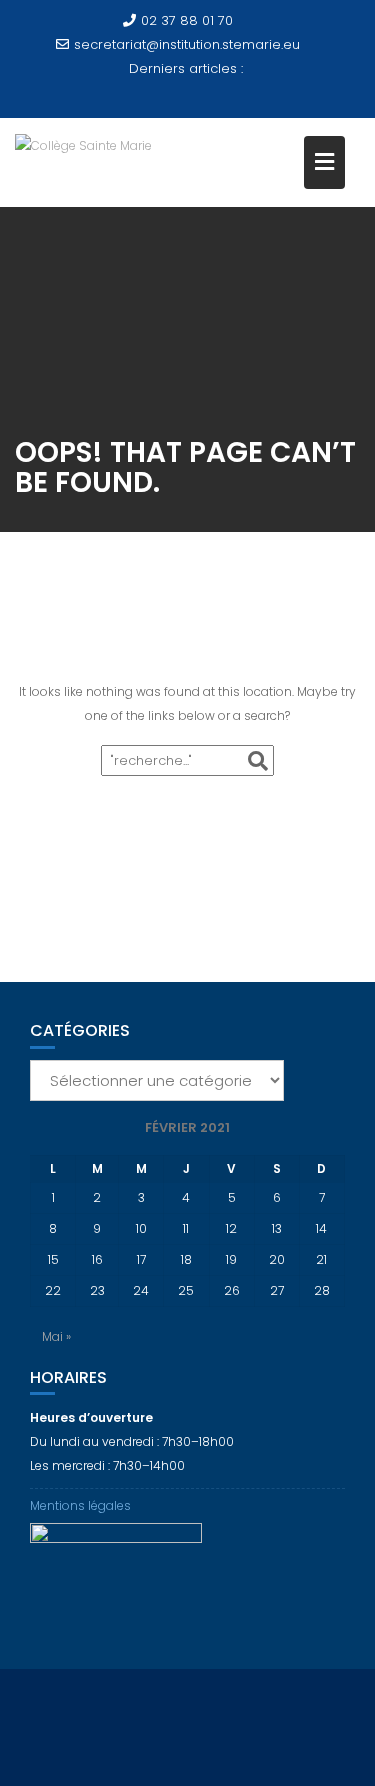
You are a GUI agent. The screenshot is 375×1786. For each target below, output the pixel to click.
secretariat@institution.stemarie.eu (187, 44)
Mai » (56, 1336)
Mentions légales (80, 1505)
